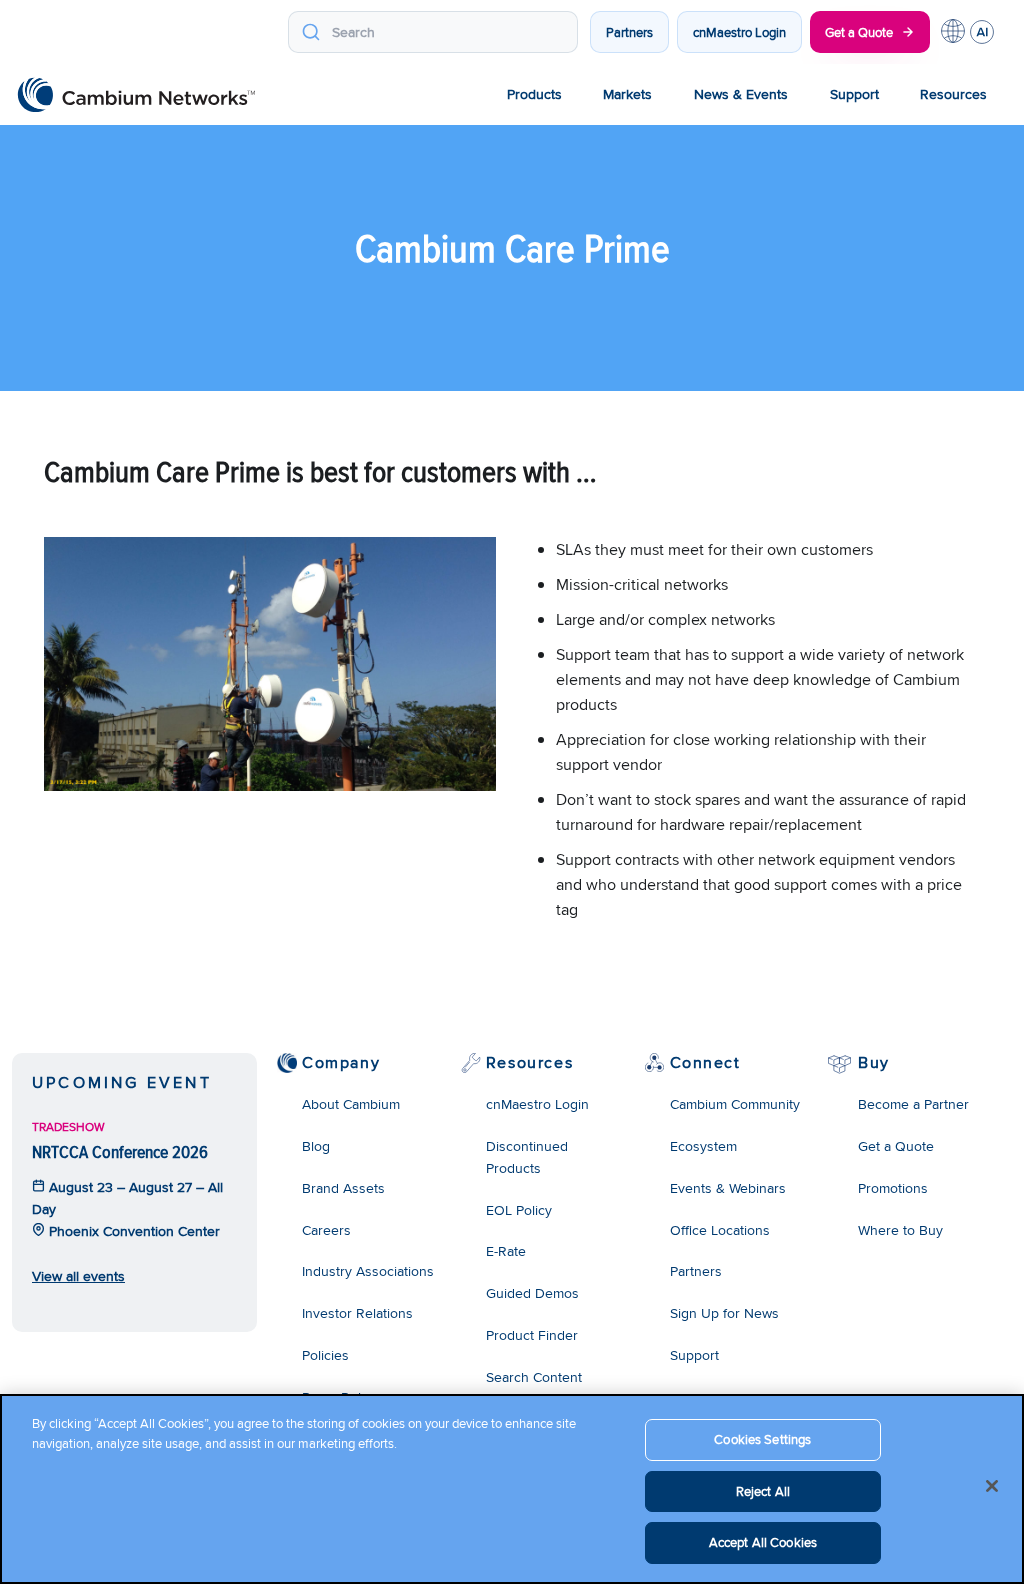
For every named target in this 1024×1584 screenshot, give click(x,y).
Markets (627, 94)
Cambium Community (735, 1104)
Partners (629, 32)
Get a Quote (859, 32)
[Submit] (310, 32)
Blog (316, 1146)
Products (534, 94)
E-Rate (506, 1251)
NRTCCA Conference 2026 (120, 1151)
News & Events (741, 94)
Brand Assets (343, 1188)
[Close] (992, 1486)
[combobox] (433, 32)
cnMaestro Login (739, 32)
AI (982, 32)
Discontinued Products (527, 1157)
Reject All (763, 1491)
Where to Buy (900, 1230)
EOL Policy (519, 1210)
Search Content (534, 1377)
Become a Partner (913, 1104)
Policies (325, 1355)
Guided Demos (532, 1293)
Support (854, 94)
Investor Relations (357, 1313)
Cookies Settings (762, 1439)
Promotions (893, 1188)
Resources (953, 94)
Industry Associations (368, 1271)
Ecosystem (703, 1146)
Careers (326, 1230)
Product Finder (532, 1335)
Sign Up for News (724, 1313)
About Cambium (351, 1104)
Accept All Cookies (763, 1542)
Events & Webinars (728, 1188)
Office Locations (720, 1230)
